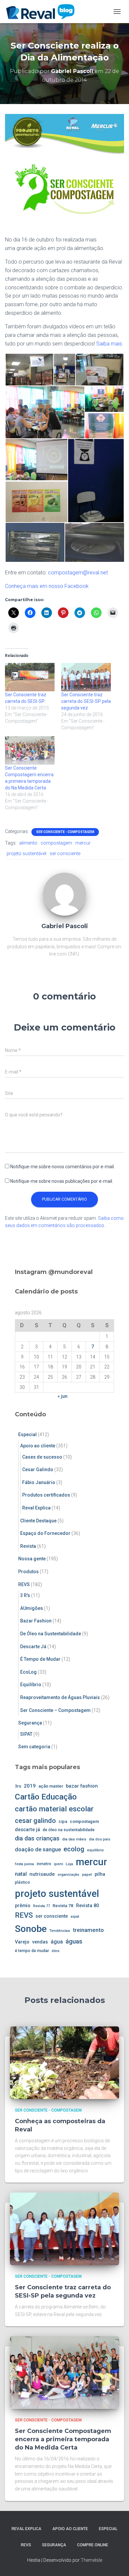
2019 (30, 1786)
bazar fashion (82, 1786)
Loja (69, 1864)
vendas (40, 1942)
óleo (56, 1951)
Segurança (30, 1723)
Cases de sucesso (42, 1457)
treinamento (88, 1930)
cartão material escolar (54, 1809)
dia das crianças (37, 1838)
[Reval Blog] (43, 12)
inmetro (44, 1864)
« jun (63, 1396)
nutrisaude (42, 1874)
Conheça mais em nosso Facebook (47, 586)
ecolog (74, 1849)
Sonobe (31, 1929)
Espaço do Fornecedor (45, 1533)
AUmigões (32, 1608)
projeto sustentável (26, 853)
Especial (27, 1434)
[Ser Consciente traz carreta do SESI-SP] (30, 677)
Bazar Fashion (36, 1621)
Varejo (22, 1942)
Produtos (28, 1572)
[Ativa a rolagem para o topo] (116, 2563)
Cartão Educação (46, 1797)
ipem (59, 1864)
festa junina (24, 1864)
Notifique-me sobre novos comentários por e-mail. (63, 1167)
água (57, 1942)
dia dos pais (100, 1839)
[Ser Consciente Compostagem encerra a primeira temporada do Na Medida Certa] (30, 750)
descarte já (27, 1830)
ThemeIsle (91, 2560)
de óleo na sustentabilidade (69, 1830)
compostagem (56, 843)
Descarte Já (33, 1647)
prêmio (23, 1905)
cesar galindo (35, 1821)
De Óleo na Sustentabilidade (51, 1634)
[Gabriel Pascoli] (64, 894)
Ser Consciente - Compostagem (65, 832)
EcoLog (28, 1672)
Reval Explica (36, 1508)
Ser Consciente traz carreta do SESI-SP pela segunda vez (86, 701)
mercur (83, 843)
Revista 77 (42, 1906)
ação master (51, 1786)
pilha (100, 1874)
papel (87, 1874)
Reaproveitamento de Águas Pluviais (60, 1697)
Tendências (60, 1931)
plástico (22, 1882)
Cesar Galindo (38, 1469)
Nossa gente (32, 1559)
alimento (28, 843)
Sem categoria (34, 1747)
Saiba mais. (110, 344)
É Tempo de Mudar (40, 1659)
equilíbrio (95, 1850)
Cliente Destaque (38, 1521)
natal (21, 1874)
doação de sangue (38, 1850)
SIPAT (26, 1734)
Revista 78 (63, 1906)
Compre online (93, 2545)
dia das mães (74, 1839)
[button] (29, 370)
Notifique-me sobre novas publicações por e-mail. (62, 1181)
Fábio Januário (39, 1482)
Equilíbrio (31, 1685)
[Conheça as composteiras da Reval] (64, 2062)
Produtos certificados (46, 1495)
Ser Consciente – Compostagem (55, 1710)
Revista (28, 1546)
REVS (24, 1584)
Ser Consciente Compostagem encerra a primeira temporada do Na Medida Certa (63, 2439)
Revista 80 (87, 1906)
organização (68, 1874)
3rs (18, 1786)
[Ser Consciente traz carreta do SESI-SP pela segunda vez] (86, 677)
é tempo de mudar (32, 1951)
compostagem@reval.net (78, 573)
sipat (75, 1916)
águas (74, 1941)
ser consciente (65, 853)
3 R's (25, 1595)
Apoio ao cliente (38, 1446)
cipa (63, 1821)
